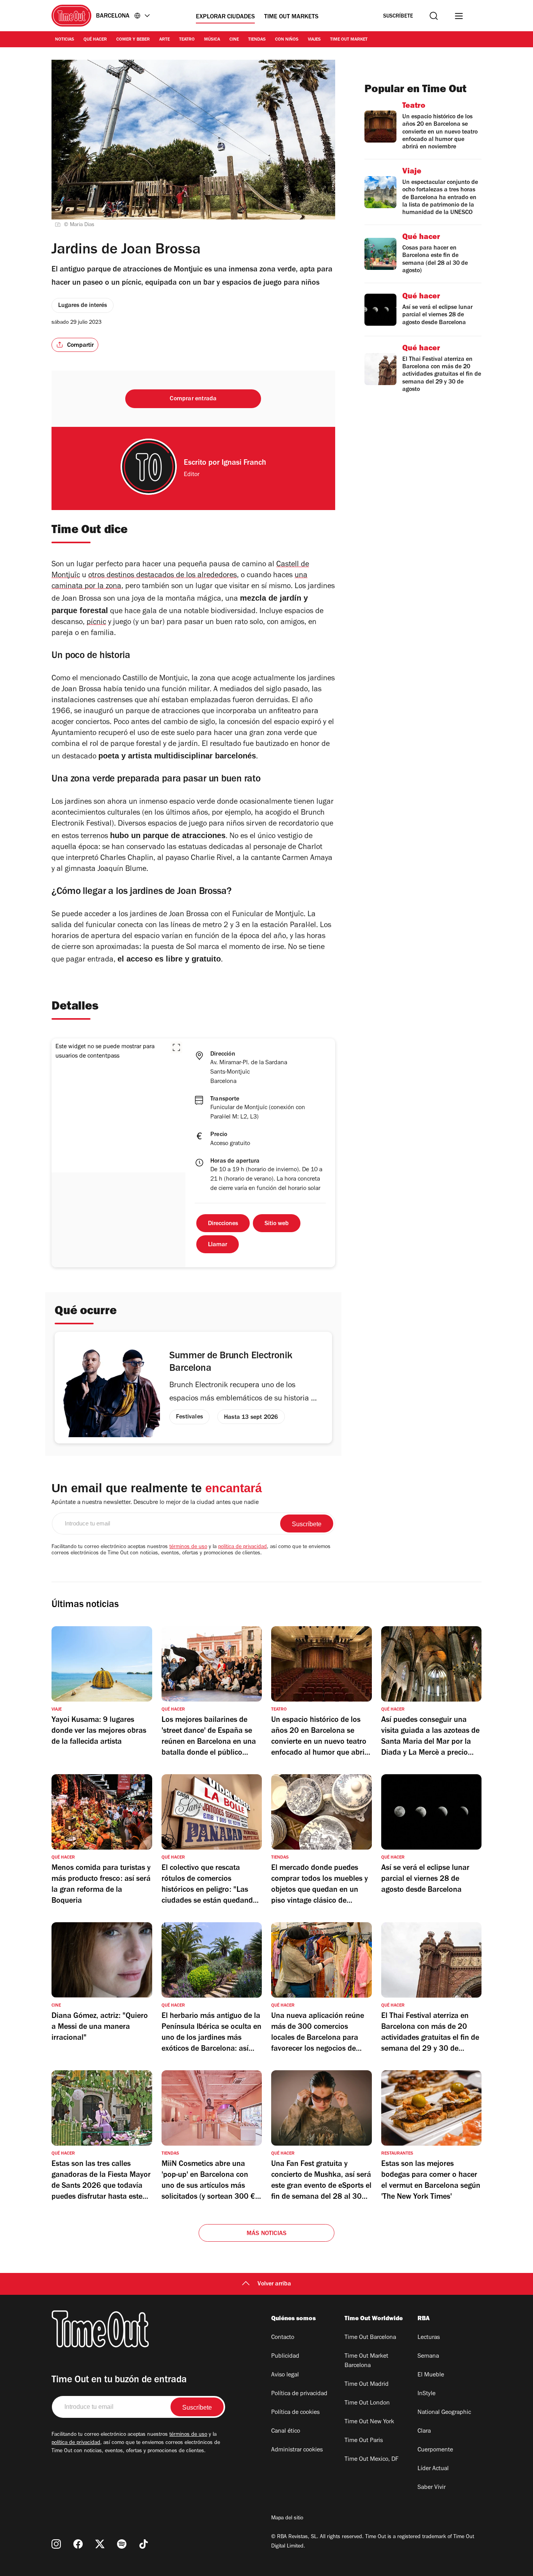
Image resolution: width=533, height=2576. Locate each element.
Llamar (218, 1245)
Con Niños (287, 40)
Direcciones (223, 1224)
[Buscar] (434, 16)
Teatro (187, 40)
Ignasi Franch (244, 464)
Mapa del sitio (287, 2519)
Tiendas (257, 40)
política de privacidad (243, 1547)
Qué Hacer (95, 40)
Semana (428, 2357)
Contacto (283, 2338)
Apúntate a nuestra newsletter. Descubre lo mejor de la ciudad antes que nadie (155, 1503)
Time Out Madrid (367, 2385)
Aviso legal (285, 2375)
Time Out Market (349, 40)
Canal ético (286, 2432)
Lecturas (429, 2338)
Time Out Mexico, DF (371, 2460)
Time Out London (367, 2403)
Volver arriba (274, 2284)
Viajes (314, 40)
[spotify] (122, 2544)
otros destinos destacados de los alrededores (163, 576)
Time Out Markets (291, 17)
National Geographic (444, 2413)
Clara (424, 2432)
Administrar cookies (297, 2450)
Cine (234, 40)
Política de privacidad (299, 2394)
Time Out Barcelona (370, 2338)
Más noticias (266, 2234)
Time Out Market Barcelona (366, 2361)
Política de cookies (295, 2413)
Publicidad (285, 2357)
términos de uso (188, 1547)
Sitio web (277, 1224)
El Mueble (431, 2375)
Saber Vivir (432, 2488)
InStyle (426, 2394)
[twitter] (100, 2544)
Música (212, 40)
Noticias (65, 40)
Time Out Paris (364, 2441)
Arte (164, 40)
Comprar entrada (193, 399)
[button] (176, 1047)
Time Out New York (369, 2422)
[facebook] (78, 2544)
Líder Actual (433, 2469)
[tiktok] (144, 2544)
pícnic (96, 623)
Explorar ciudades (225, 17)
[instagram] (56, 2544)
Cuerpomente (435, 2450)
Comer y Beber (133, 40)
